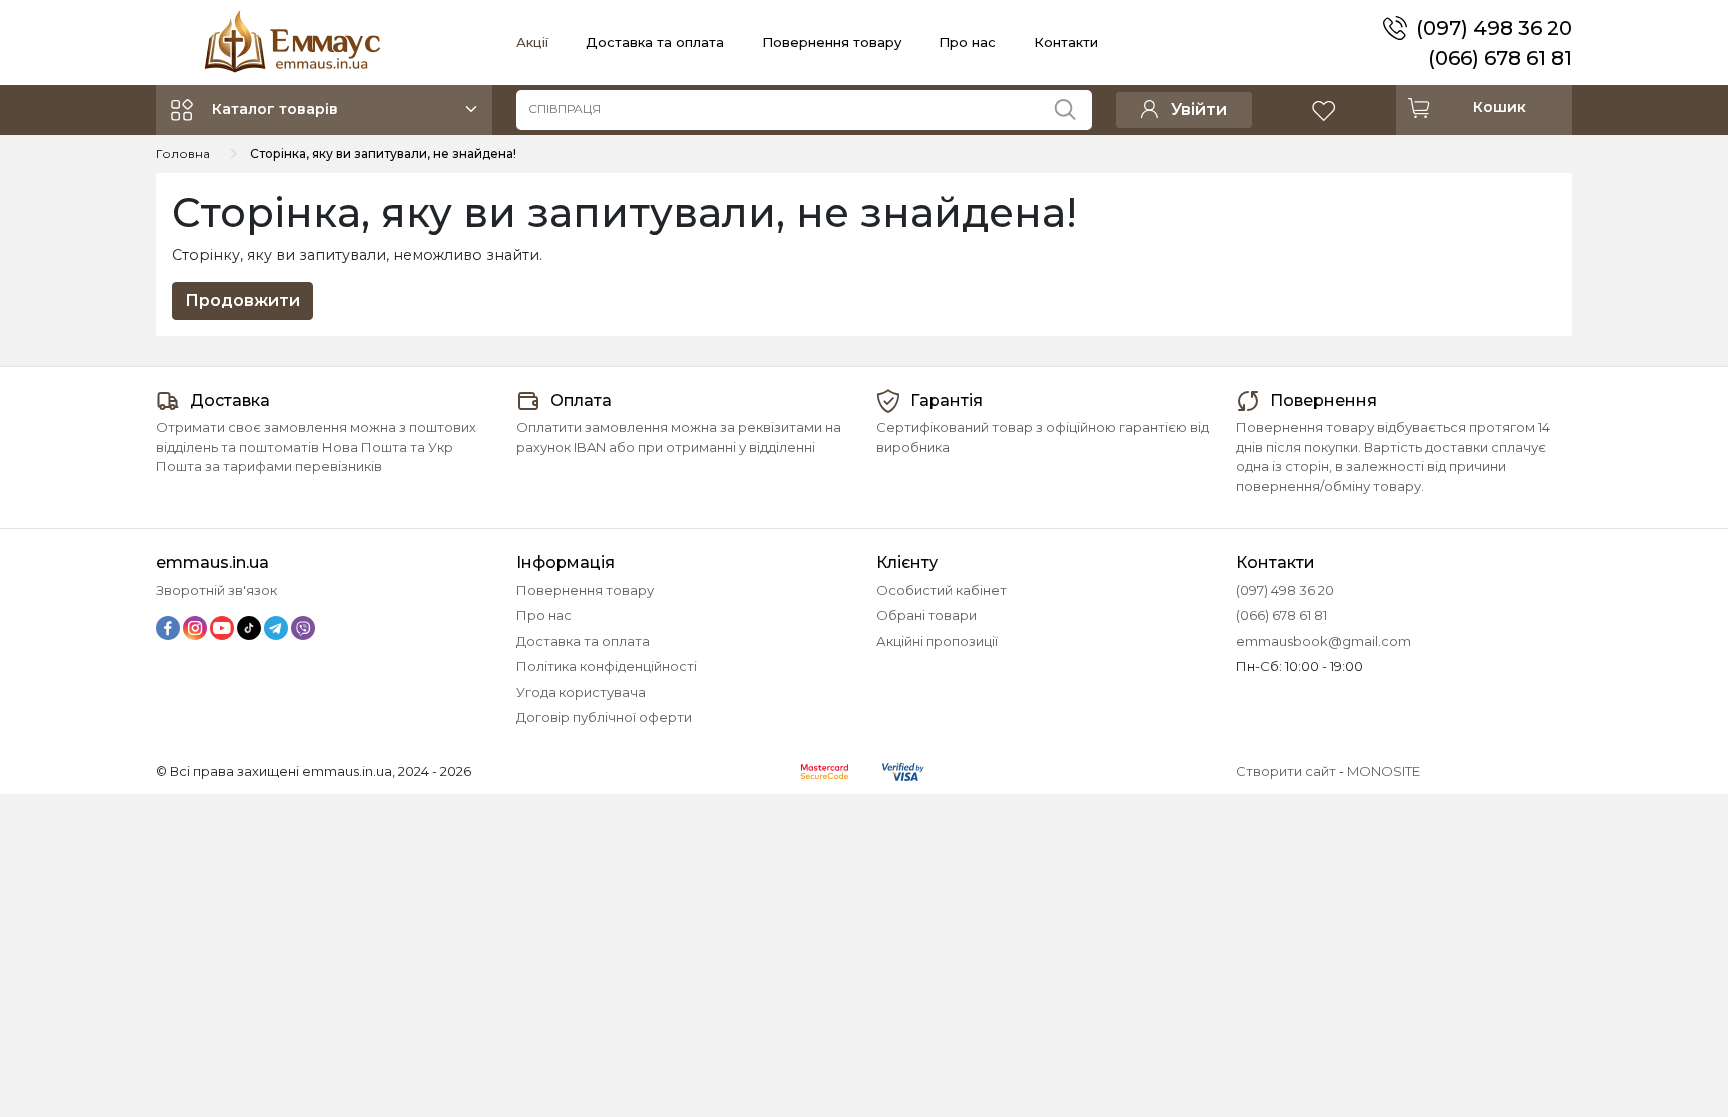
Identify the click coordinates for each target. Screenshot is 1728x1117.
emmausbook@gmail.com (1323, 641)
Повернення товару (831, 42)
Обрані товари (926, 615)
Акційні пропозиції (937, 641)
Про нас (967, 42)
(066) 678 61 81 (1500, 58)
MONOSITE (1383, 771)
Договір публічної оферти (604, 717)
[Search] (1072, 105)
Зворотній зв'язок (216, 590)
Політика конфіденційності (606, 666)
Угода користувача (581, 692)
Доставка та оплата (655, 42)
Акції (532, 42)
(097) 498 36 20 (1494, 28)
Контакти (1066, 42)
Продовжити (242, 300)
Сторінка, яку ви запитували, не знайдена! (383, 153)
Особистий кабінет (941, 590)
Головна (183, 153)
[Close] (1660, 1033)
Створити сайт (1286, 771)
